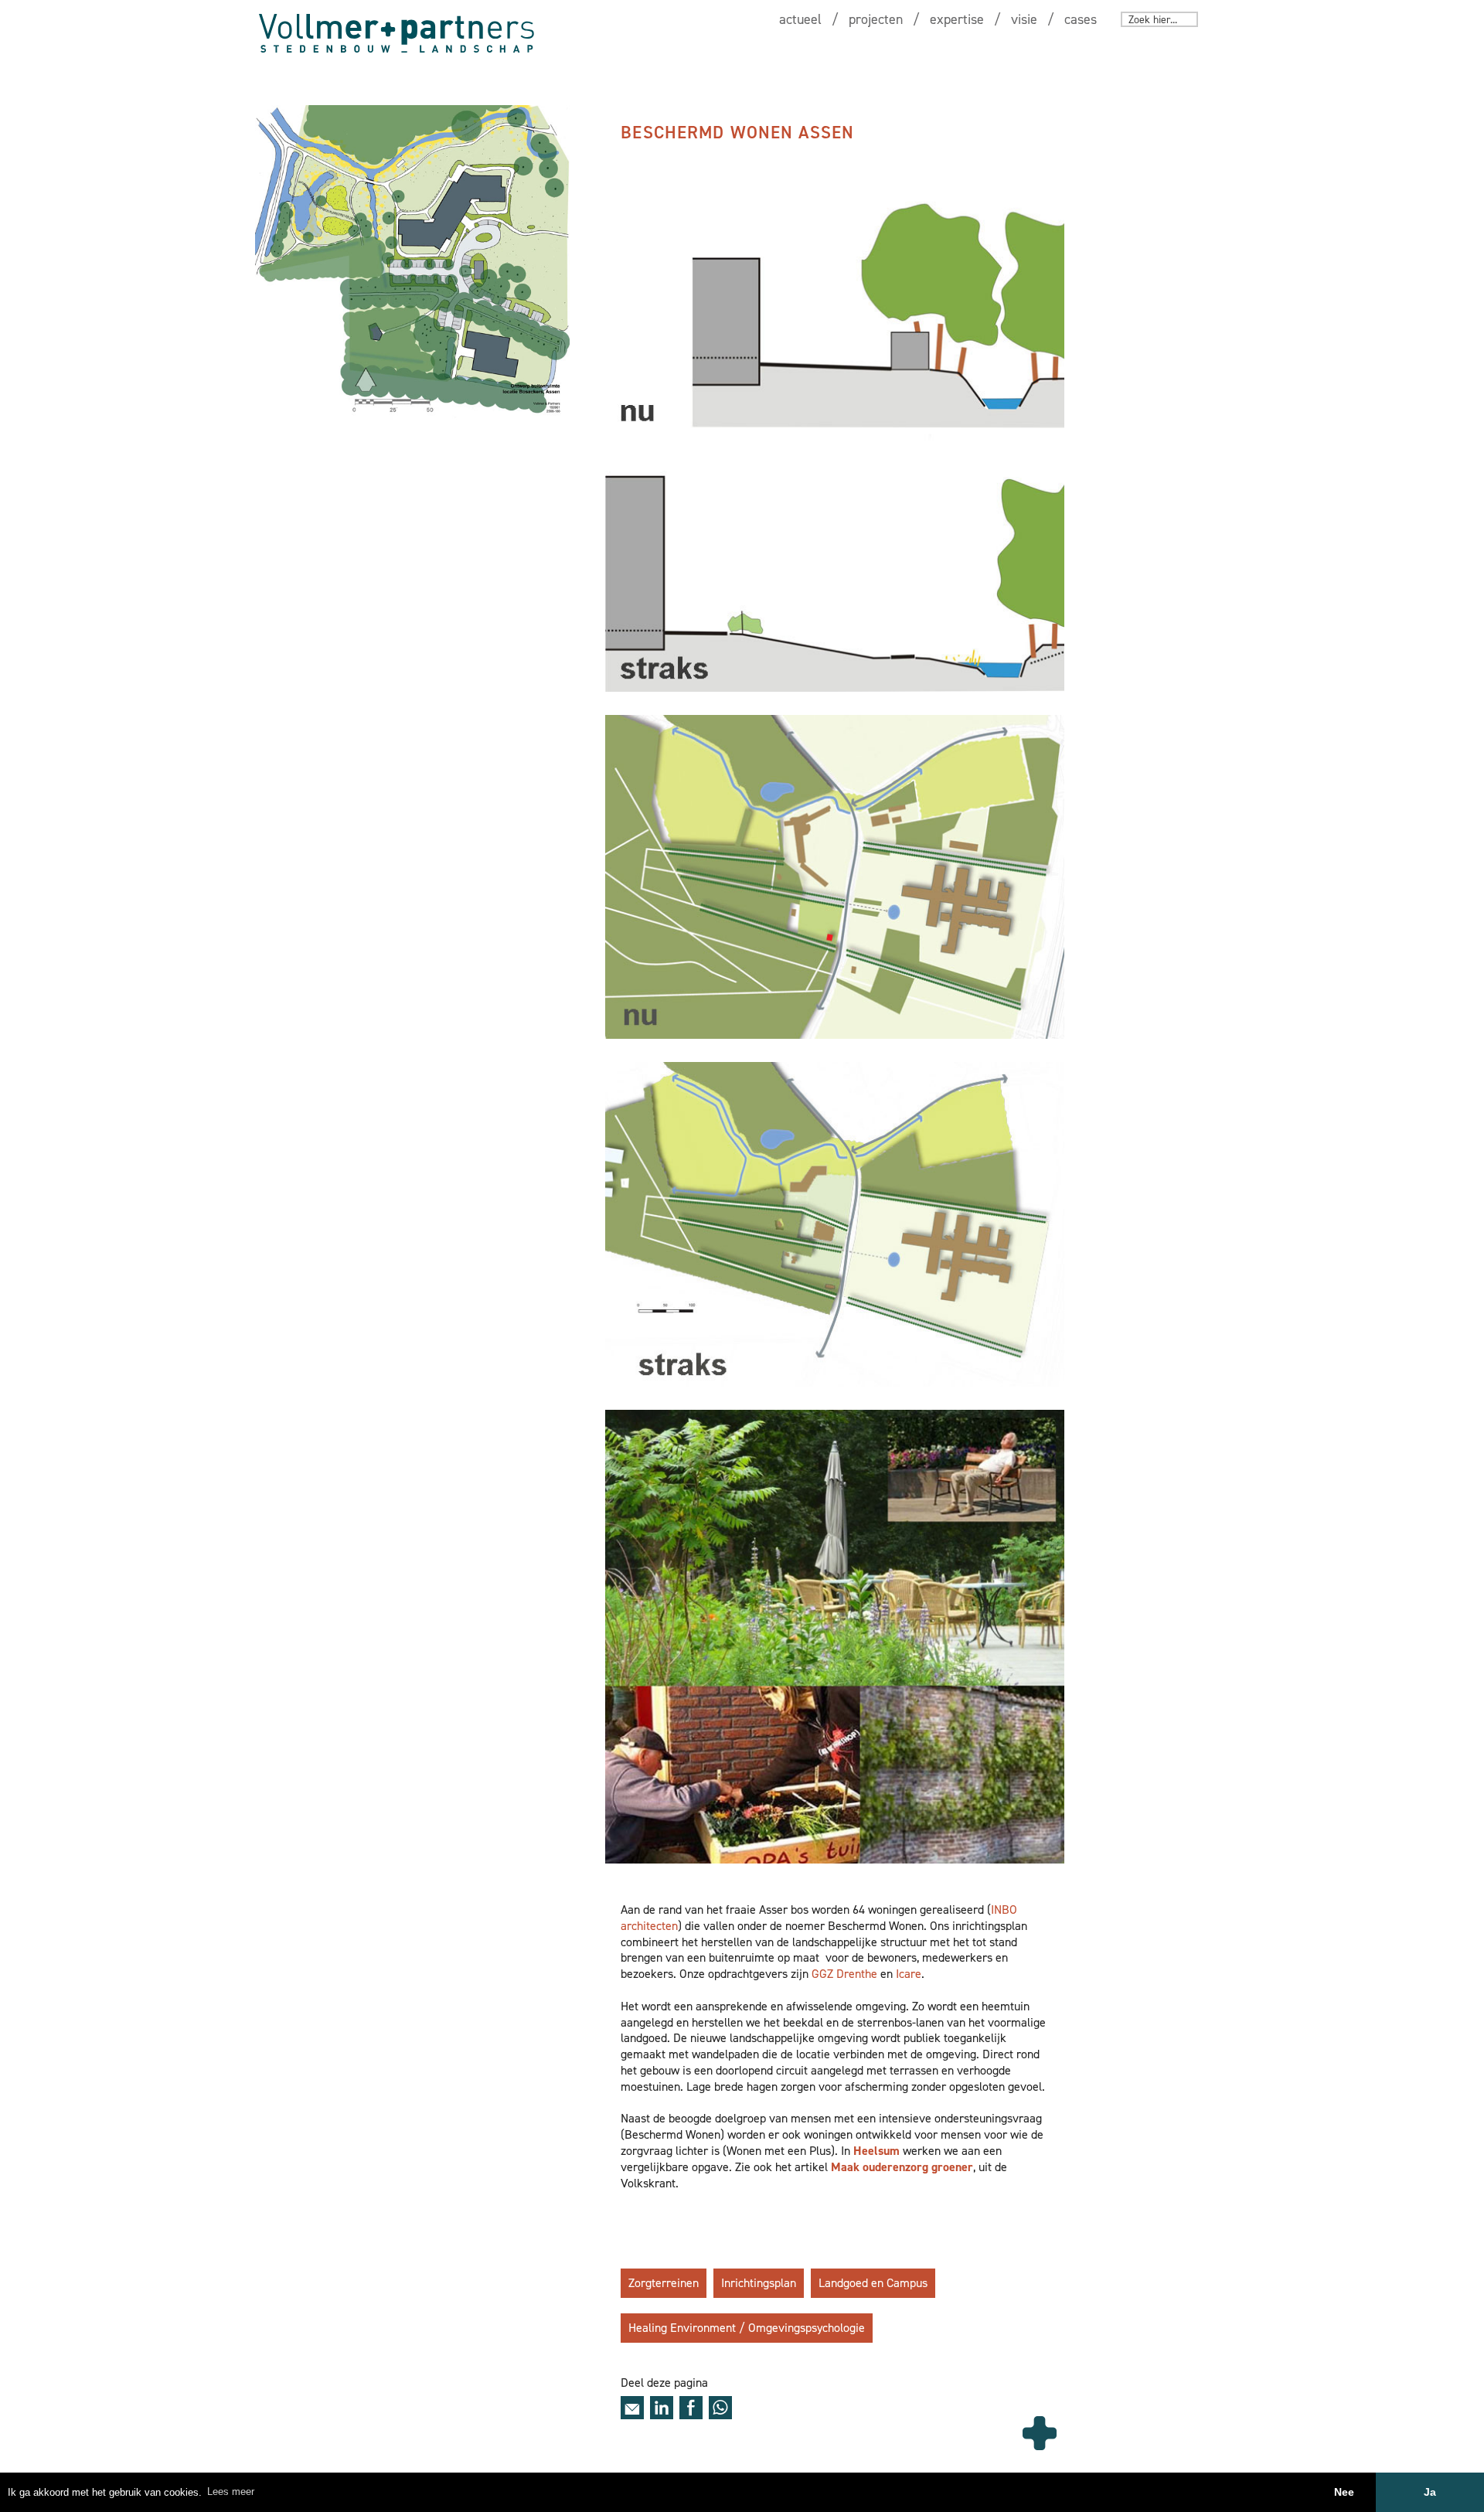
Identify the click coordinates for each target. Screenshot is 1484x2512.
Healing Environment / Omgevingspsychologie (747, 2328)
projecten (876, 19)
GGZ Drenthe (844, 1974)
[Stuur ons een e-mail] (632, 2408)
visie (1024, 19)
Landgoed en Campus (873, 2283)
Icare (909, 1974)
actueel (800, 19)
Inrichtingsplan (759, 2283)
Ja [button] (1430, 2492)
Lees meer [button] (231, 2492)
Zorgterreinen (664, 2283)
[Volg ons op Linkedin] (662, 2408)
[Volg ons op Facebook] (691, 2408)
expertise (957, 19)
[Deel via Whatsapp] (720, 2408)
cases (1081, 19)
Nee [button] (1344, 2492)
